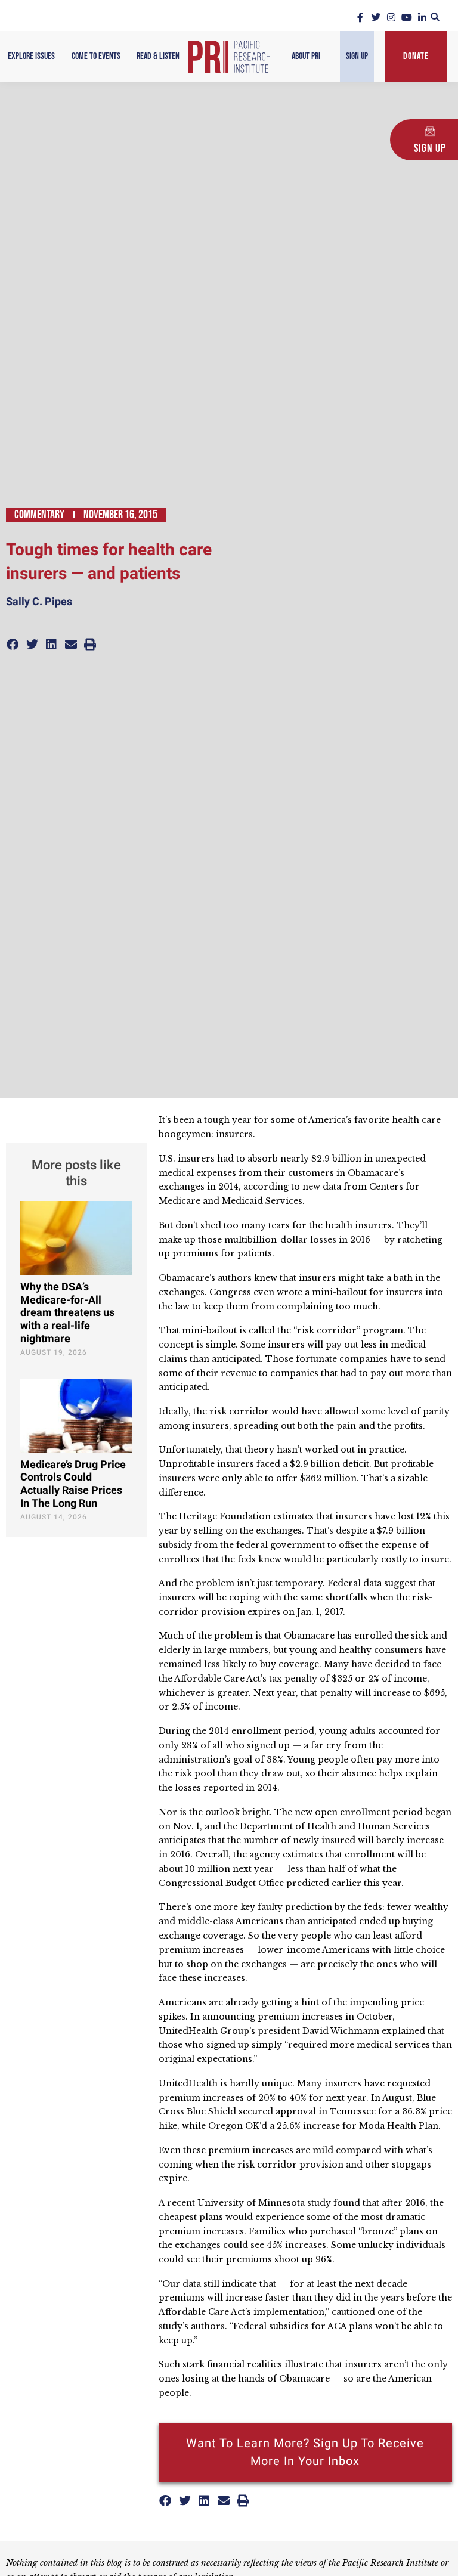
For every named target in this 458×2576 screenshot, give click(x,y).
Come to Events (96, 56)
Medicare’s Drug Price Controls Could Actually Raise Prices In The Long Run (73, 1484)
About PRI (306, 56)
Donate (416, 56)
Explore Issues (31, 56)
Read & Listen (158, 56)
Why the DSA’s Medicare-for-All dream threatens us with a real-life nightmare (67, 1313)
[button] (435, 17)
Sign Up (357, 56)
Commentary (39, 515)
